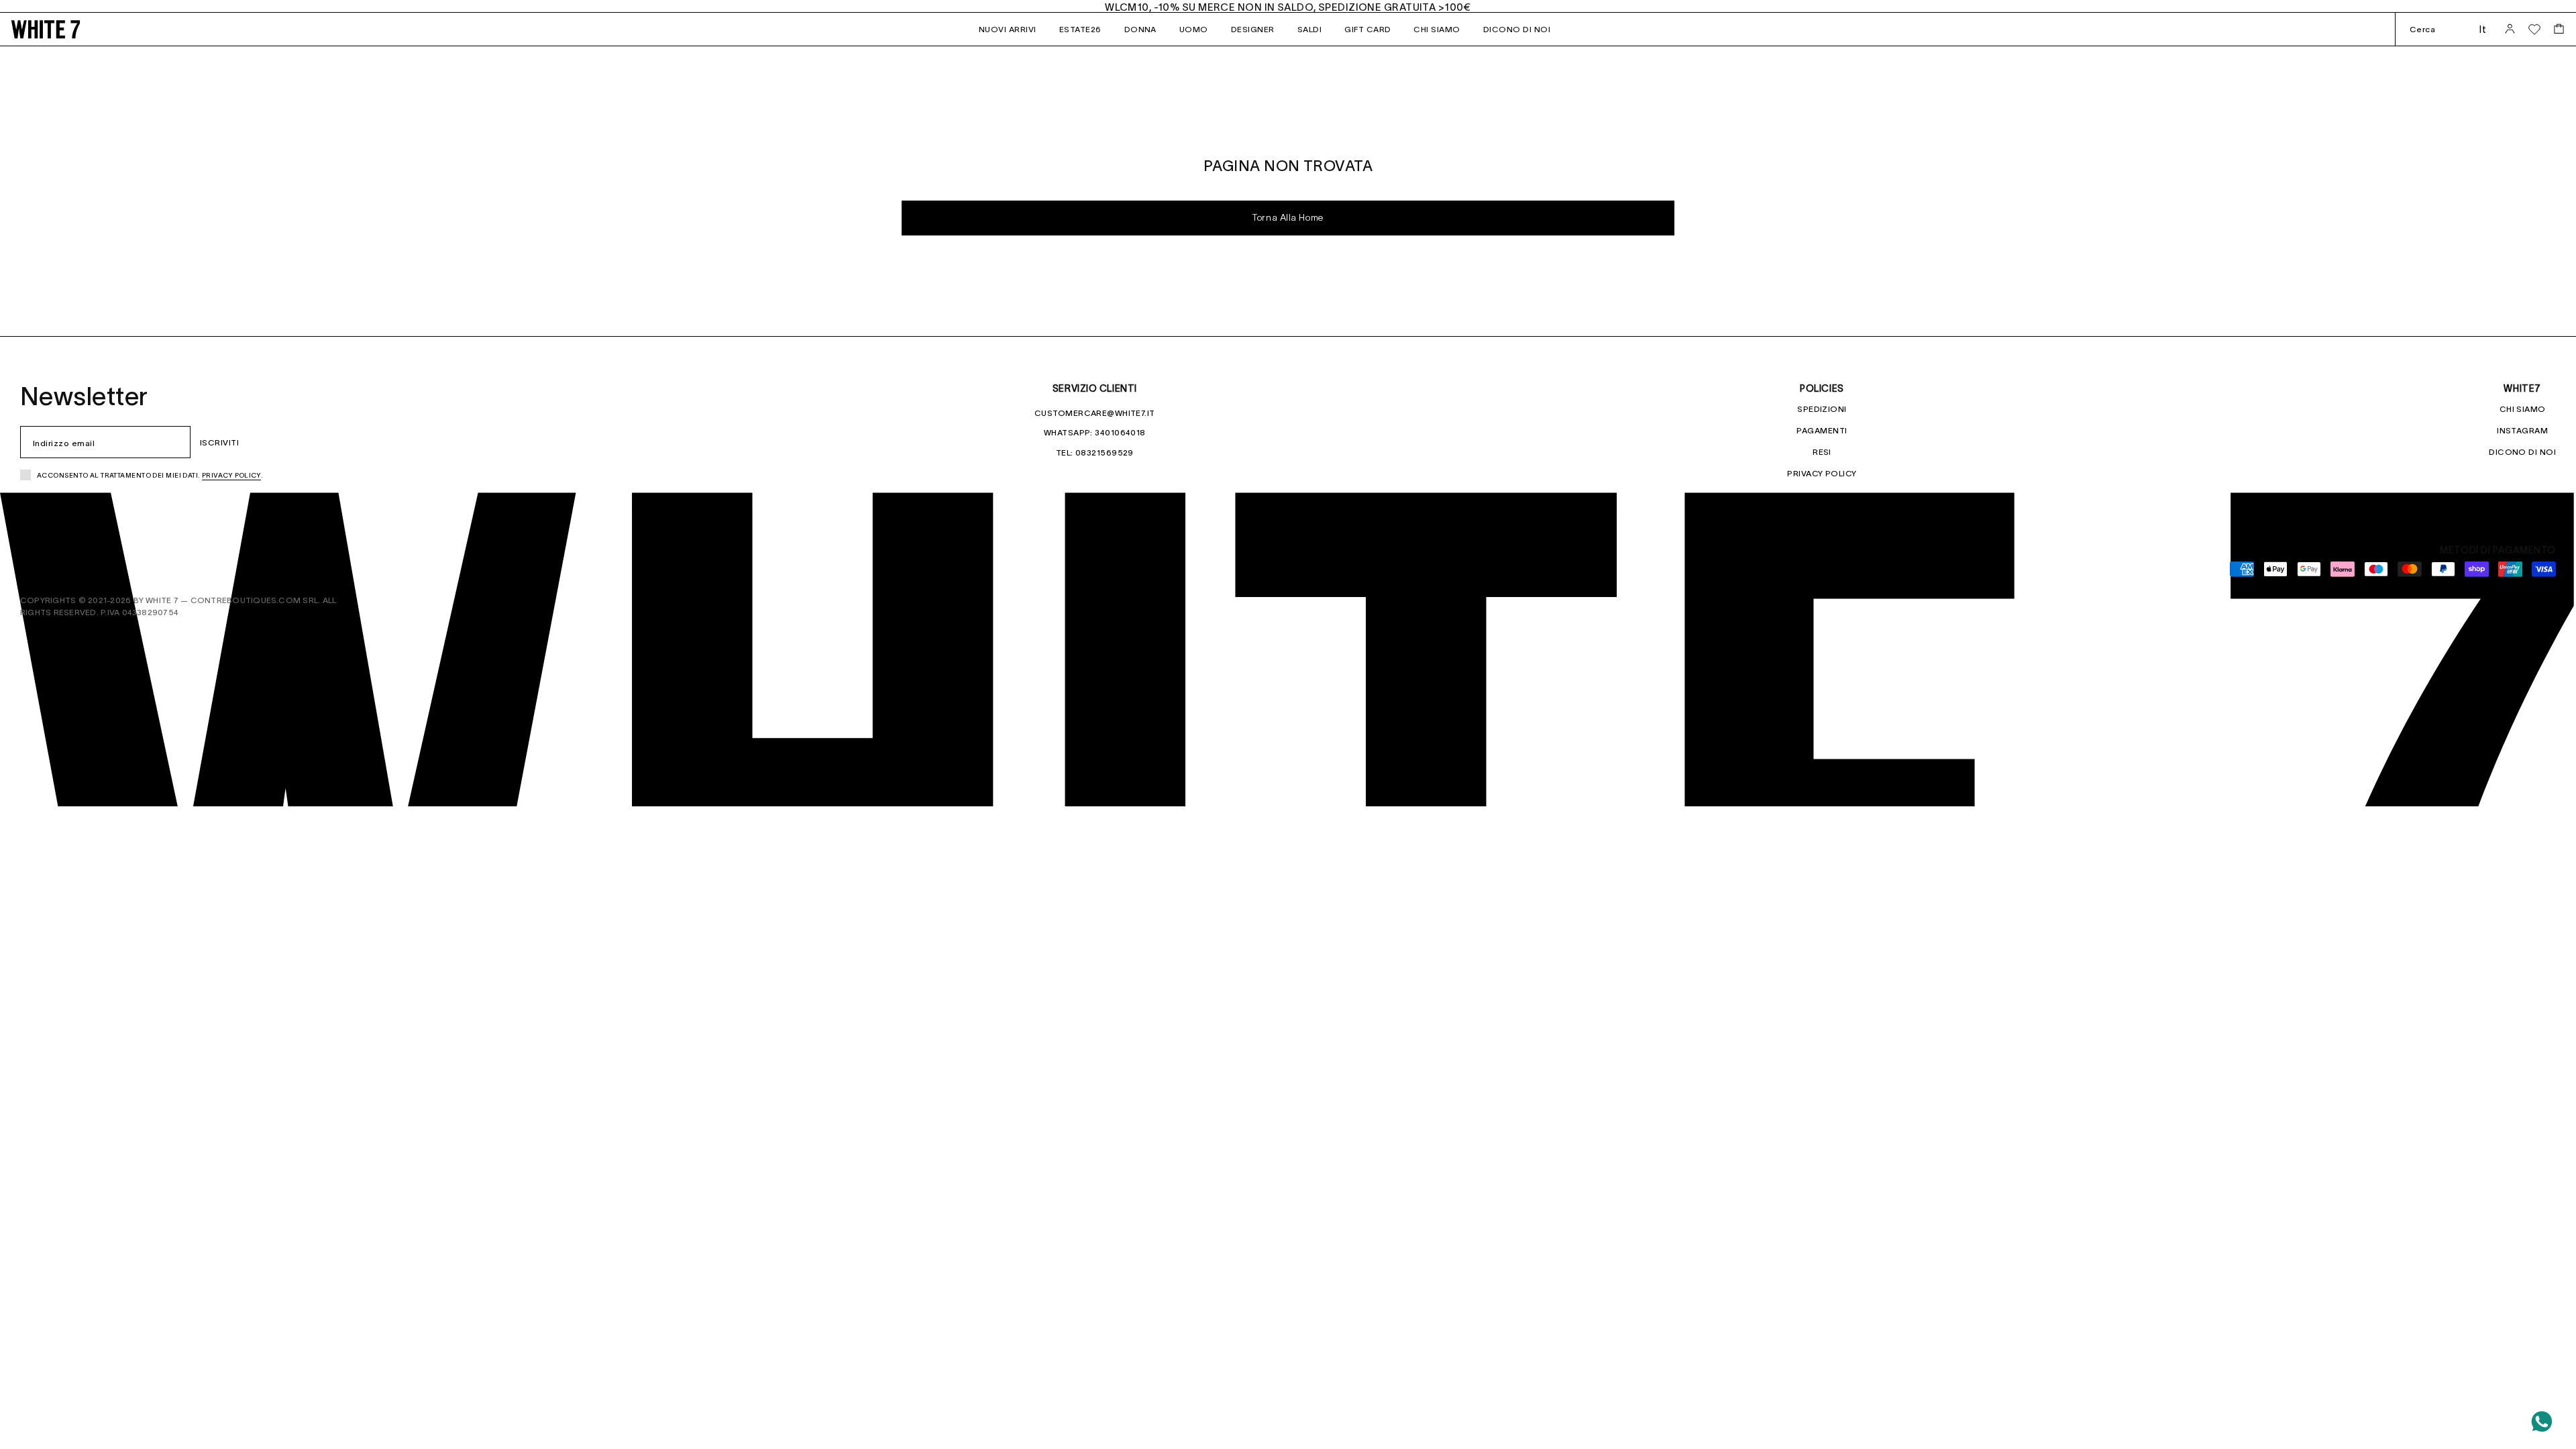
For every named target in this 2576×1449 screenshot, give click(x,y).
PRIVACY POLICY (1822, 473)
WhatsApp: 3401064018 (1095, 432)
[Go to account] (2510, 29)
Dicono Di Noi (2522, 452)
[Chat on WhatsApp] (2542, 1421)
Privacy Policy (231, 475)
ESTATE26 (1080, 29)
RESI (1822, 452)
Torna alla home (1288, 218)
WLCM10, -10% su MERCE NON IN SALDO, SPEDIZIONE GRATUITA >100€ (1288, 7)
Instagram (2522, 430)
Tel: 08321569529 (1095, 452)
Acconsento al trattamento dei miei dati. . (150, 475)
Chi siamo (2523, 409)
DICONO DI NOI (1517, 29)
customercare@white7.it (1095, 413)
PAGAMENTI (1822, 430)
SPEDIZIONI (1822, 409)
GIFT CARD (1367, 29)
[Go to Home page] (67, 29)
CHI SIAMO (1437, 29)
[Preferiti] (2534, 30)
